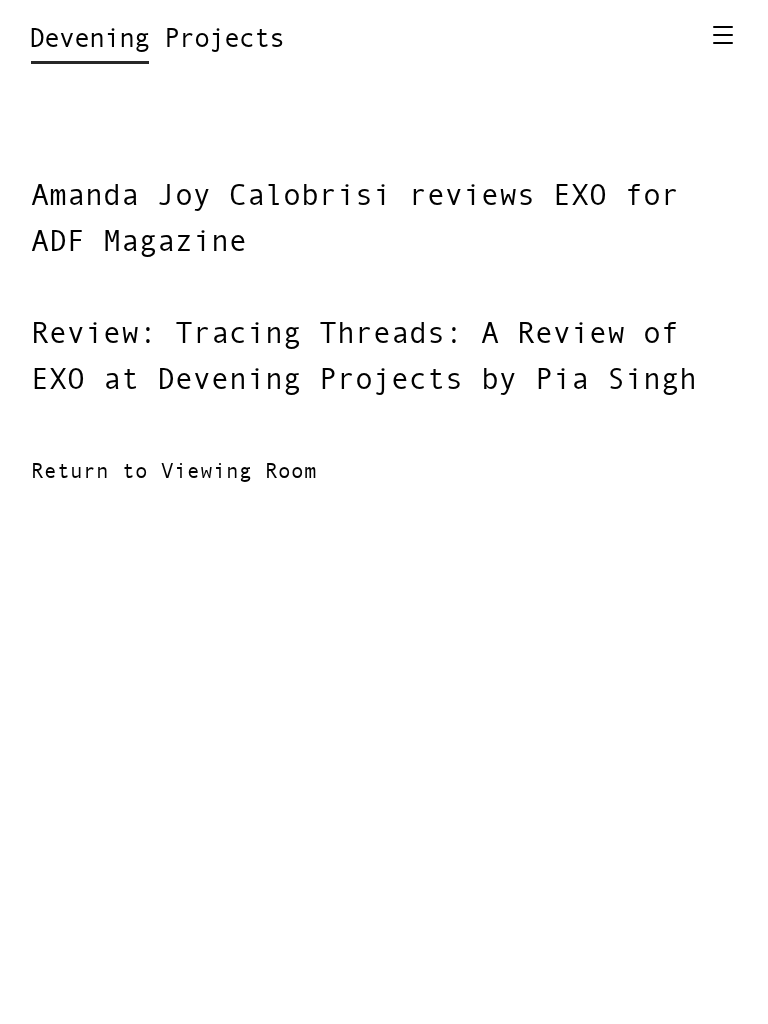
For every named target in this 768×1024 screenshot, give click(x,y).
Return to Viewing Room (174, 472)
